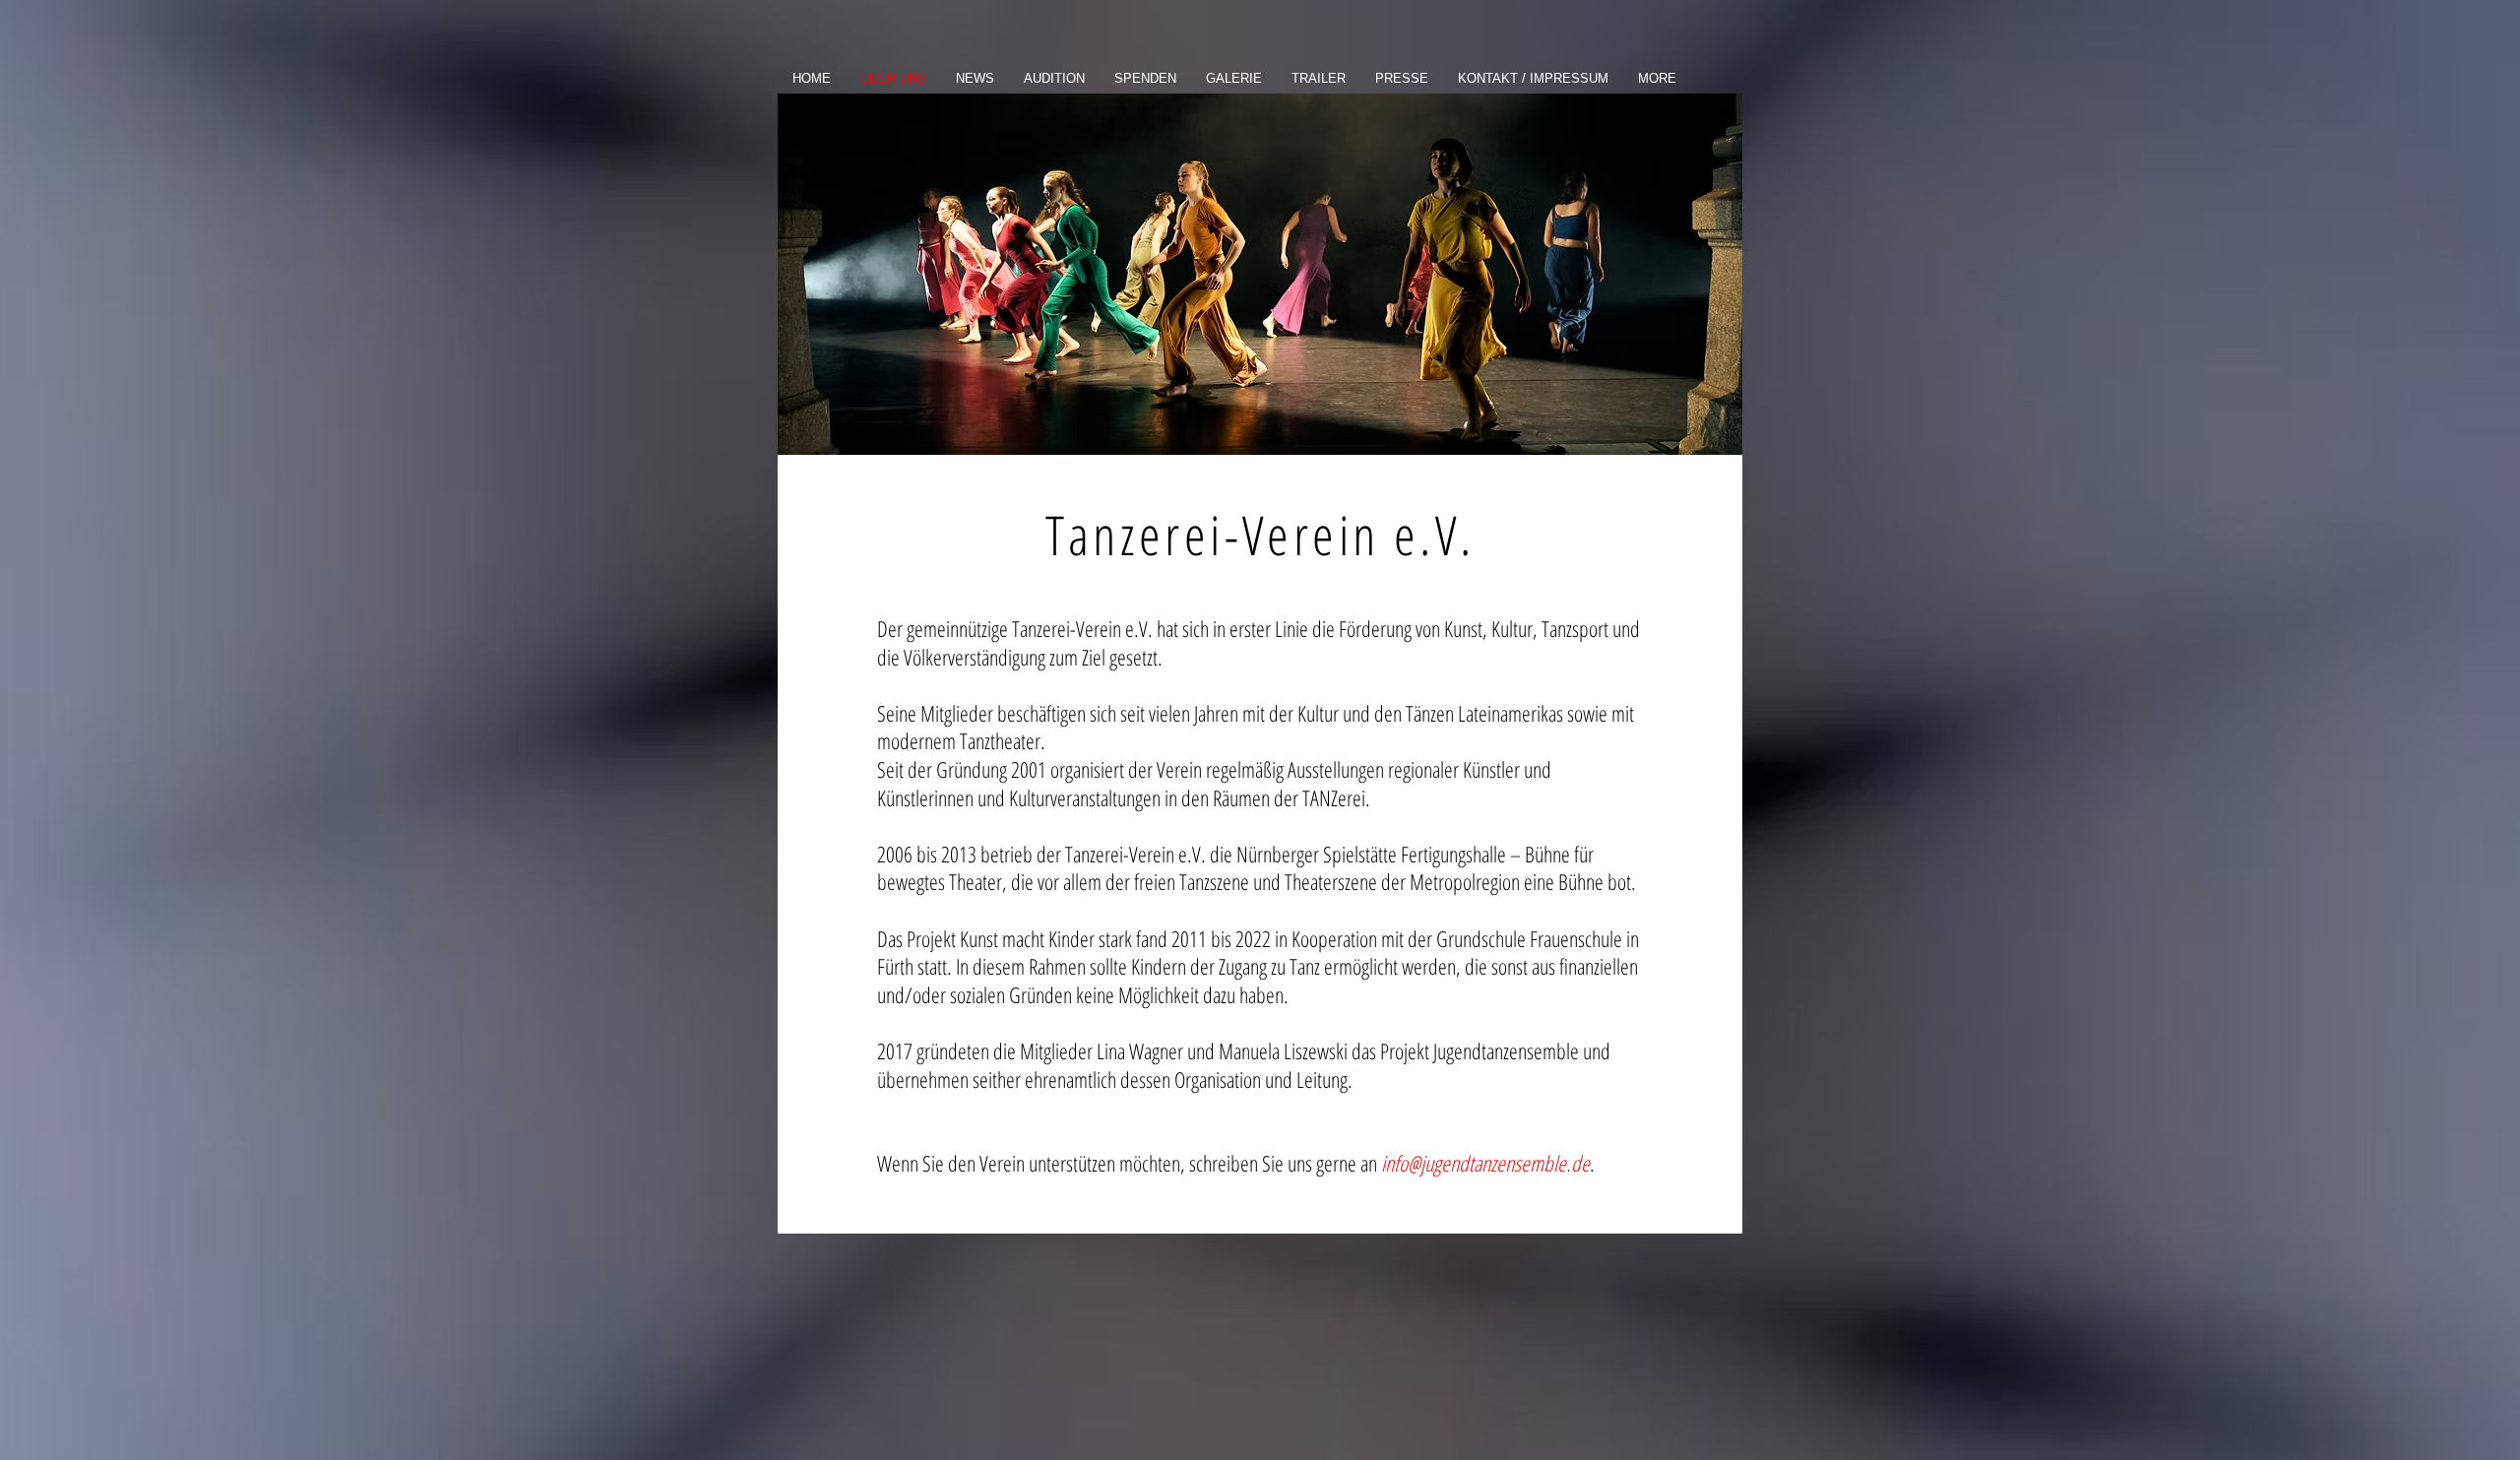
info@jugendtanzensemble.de (1485, 1163)
